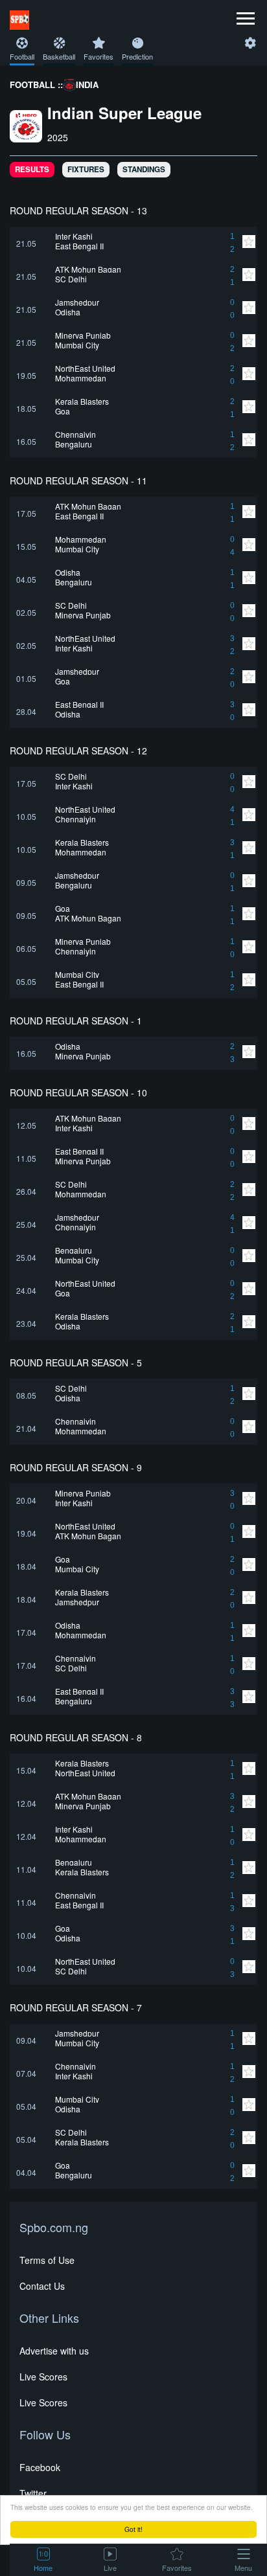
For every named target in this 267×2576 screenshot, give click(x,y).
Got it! (133, 2529)
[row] (133, 243)
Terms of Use (47, 2260)
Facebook (40, 2467)
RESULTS (32, 169)
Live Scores (43, 2377)
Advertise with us (54, 2351)
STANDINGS (144, 169)
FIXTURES (86, 169)
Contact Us (42, 2286)
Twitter (33, 2493)
